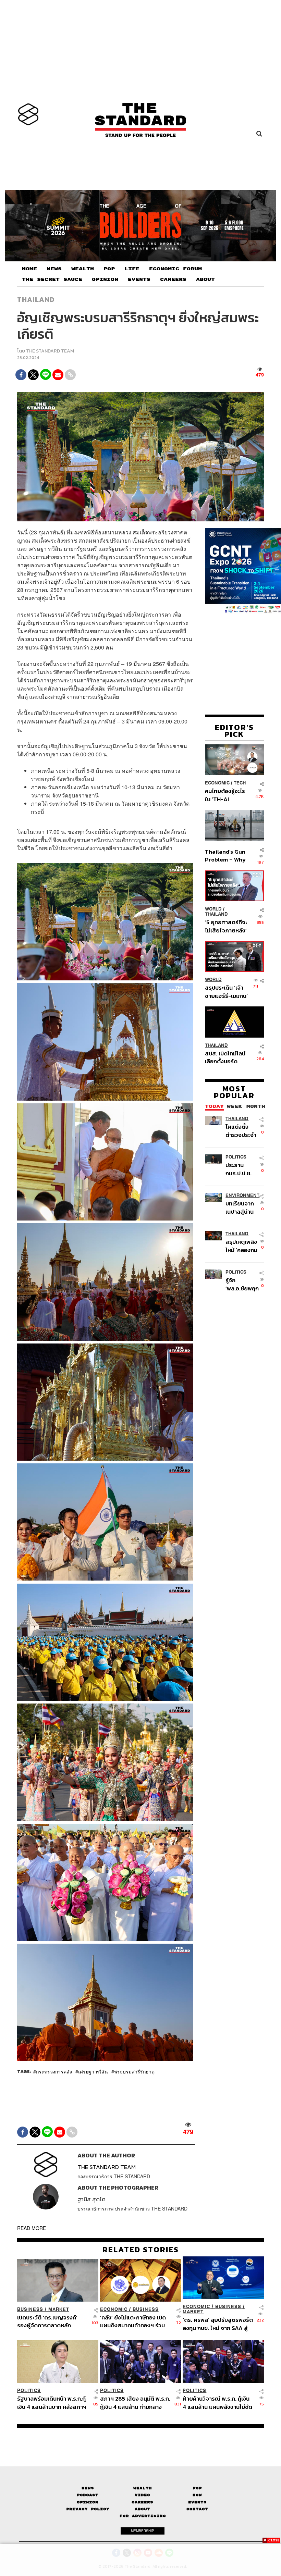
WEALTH (83, 269)
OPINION (105, 280)
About (142, 2509)
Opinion (88, 2502)
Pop (197, 2488)
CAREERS (173, 280)
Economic (217, 783)
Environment (242, 1195)
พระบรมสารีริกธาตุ (134, 2071)
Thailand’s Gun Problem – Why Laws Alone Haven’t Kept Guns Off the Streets (225, 856)
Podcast (88, 2495)
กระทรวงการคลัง (54, 2071)
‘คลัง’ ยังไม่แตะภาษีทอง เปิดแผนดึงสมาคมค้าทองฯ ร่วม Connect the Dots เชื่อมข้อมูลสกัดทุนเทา (133, 2321)
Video (142, 2495)
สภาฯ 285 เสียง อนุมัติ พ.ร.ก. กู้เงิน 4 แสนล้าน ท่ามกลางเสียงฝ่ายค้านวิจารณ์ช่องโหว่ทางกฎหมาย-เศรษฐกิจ (135, 2402)
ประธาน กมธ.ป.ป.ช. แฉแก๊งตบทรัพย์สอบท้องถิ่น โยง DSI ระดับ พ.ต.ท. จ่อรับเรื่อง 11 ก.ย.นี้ (241, 1169)
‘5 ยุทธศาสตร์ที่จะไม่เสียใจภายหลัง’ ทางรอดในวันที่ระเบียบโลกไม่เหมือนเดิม (226, 926)
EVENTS (139, 280)
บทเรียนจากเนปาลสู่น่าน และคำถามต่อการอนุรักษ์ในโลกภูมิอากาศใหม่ (242, 1207)
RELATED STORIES (141, 2250)
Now (197, 2495)
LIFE (132, 269)
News (88, 2488)
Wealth (143, 2488)
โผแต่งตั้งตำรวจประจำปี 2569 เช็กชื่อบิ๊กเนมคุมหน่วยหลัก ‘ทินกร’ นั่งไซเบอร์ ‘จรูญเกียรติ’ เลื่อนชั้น (241, 1131)
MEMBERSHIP (143, 2531)
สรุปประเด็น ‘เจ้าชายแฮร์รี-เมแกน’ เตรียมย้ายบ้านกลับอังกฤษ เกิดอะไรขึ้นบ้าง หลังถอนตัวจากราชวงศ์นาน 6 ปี (226, 992)
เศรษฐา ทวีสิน (93, 2071)
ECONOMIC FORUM (175, 269)
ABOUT (205, 280)
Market (59, 2309)
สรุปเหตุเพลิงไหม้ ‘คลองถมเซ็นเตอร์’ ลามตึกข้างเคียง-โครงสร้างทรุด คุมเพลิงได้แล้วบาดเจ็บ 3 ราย (242, 1246)
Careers (142, 2502)
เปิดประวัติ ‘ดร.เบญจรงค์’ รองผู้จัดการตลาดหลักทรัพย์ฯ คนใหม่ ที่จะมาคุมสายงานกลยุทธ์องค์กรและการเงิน (52, 2321)
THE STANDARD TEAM (50, 351)
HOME (29, 269)
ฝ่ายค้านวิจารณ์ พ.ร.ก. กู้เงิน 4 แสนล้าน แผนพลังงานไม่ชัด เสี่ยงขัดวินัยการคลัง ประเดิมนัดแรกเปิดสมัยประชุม (217, 2402)
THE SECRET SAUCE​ (52, 280)
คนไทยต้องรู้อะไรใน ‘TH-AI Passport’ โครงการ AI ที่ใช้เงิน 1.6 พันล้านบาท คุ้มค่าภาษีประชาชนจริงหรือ (225, 795)
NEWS (54, 269)
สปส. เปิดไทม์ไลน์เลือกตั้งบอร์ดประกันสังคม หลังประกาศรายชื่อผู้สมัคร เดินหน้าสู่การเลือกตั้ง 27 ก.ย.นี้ (225, 1057)
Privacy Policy (88, 2509)
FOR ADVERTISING (143, 2516)
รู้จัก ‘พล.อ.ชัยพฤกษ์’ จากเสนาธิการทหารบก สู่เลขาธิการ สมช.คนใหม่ (242, 1284)
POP (109, 269)
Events (197, 2502)
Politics (236, 1157)
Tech (240, 783)
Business (30, 2309)
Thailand (36, 299)
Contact (197, 2509)
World (213, 909)
